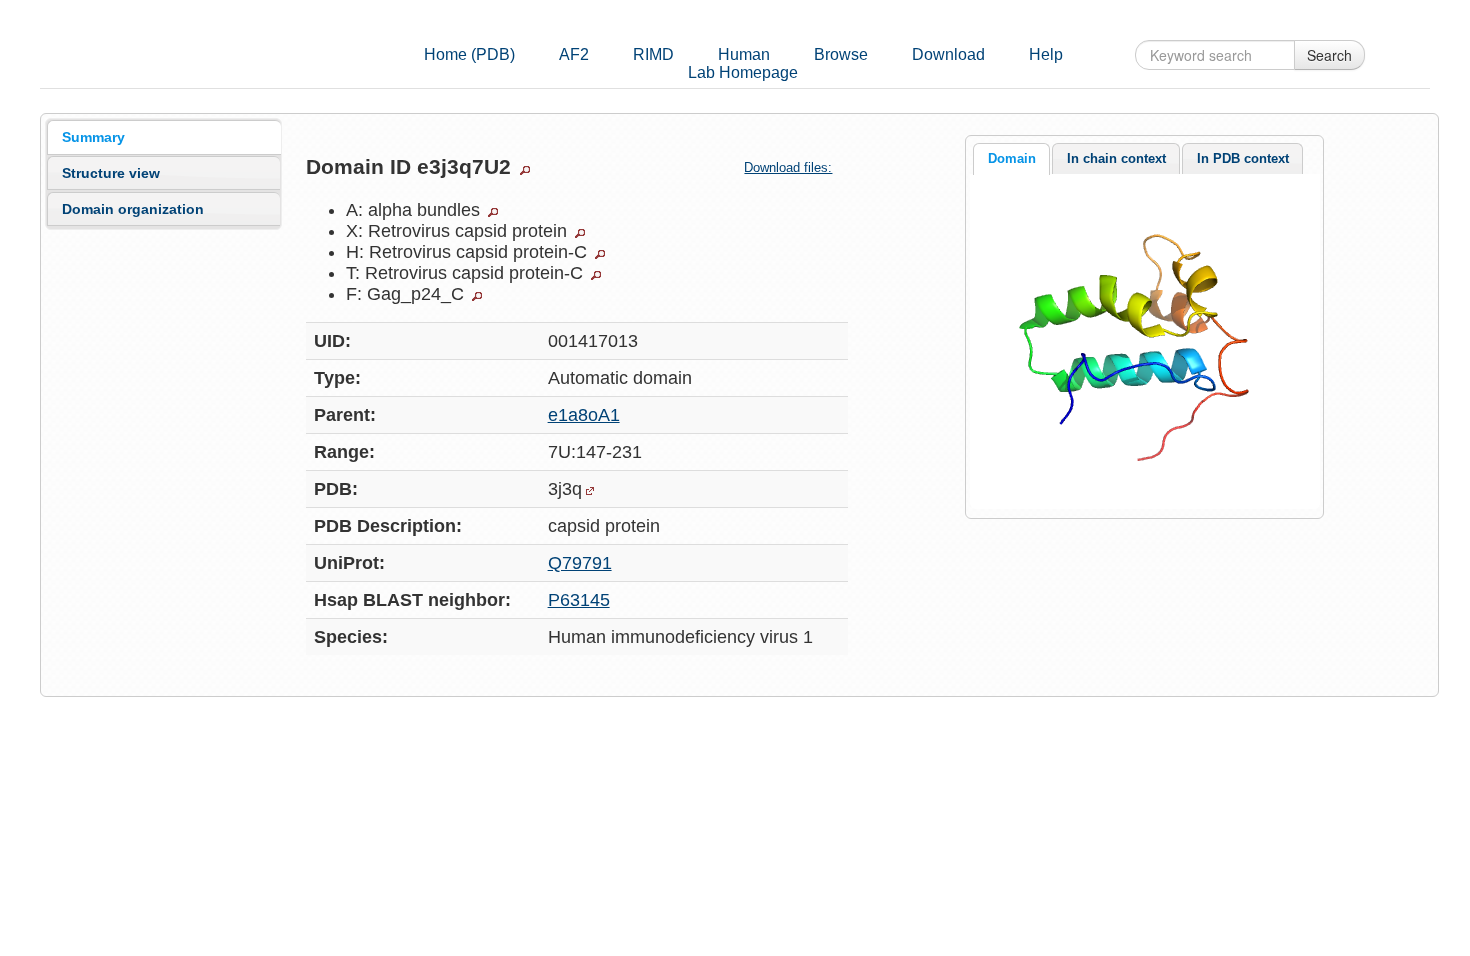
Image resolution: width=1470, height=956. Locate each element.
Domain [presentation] (1012, 158)
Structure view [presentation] (111, 173)
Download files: (788, 167)
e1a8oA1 (584, 415)
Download (948, 54)
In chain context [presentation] (1116, 158)
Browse (841, 54)
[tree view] (525, 170)
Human (744, 54)
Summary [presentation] (93, 137)
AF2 (574, 54)
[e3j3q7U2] (1144, 340)
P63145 (579, 600)
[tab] (164, 137)
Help (1046, 54)
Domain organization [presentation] (133, 209)
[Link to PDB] (590, 491)
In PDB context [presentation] (1243, 158)
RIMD (653, 54)
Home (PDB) (469, 54)
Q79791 (580, 563)
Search (1329, 55)
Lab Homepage (743, 72)
